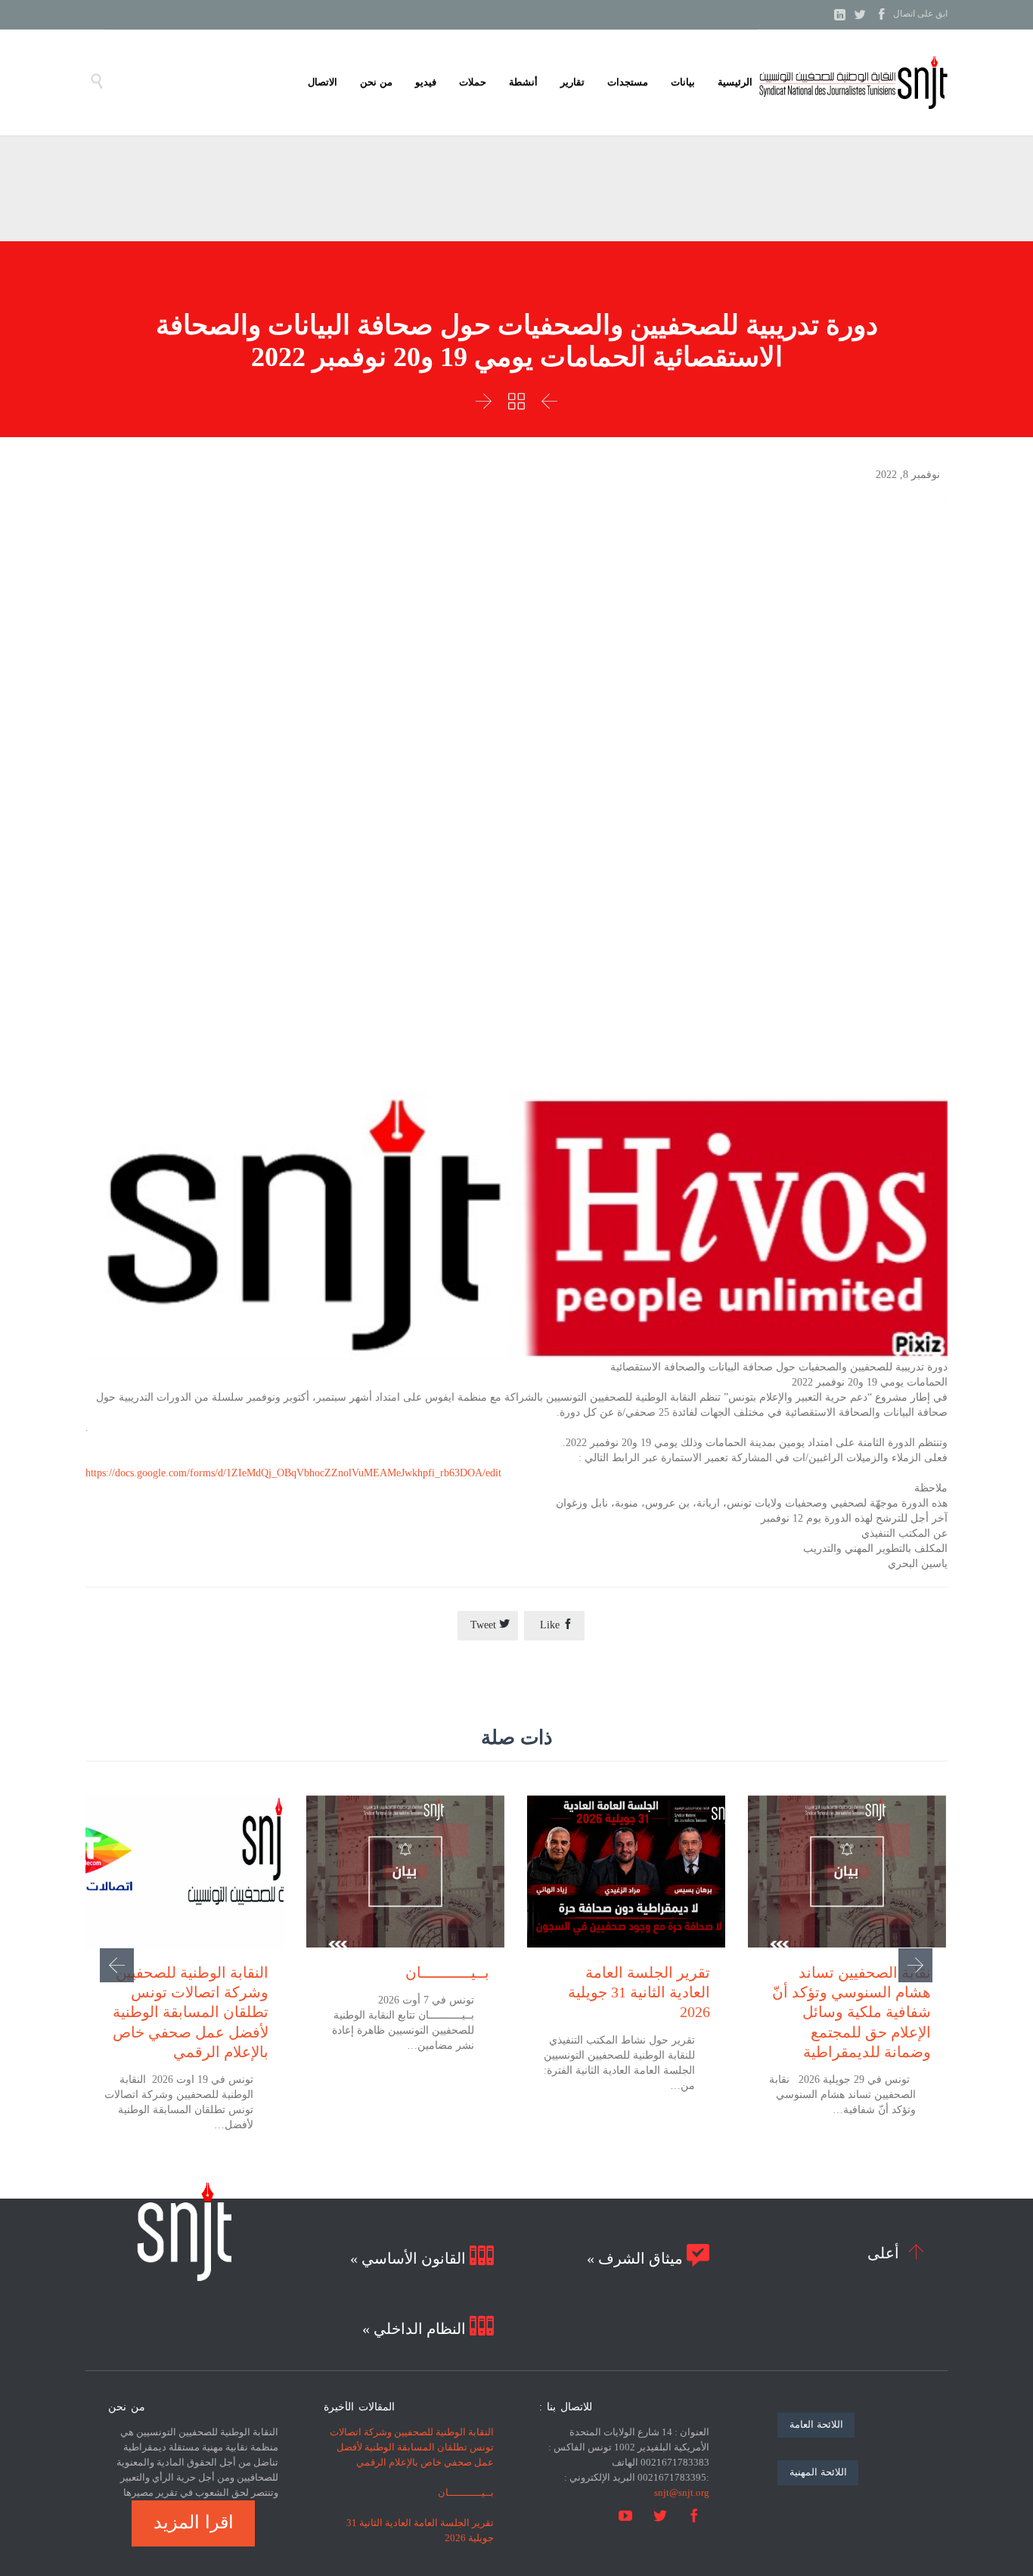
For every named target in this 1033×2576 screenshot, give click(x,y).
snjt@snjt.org (682, 2492)
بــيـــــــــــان (447, 1972)
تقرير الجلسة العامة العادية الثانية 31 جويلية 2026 (639, 1992)
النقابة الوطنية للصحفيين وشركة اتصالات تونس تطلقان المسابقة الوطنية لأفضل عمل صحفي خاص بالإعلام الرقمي (191, 2012)
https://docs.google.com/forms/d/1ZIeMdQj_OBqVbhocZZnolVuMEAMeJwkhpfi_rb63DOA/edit (293, 1473)
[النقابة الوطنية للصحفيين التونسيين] (853, 82)
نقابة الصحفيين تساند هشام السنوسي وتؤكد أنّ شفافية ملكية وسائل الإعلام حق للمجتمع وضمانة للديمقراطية (852, 2012)
